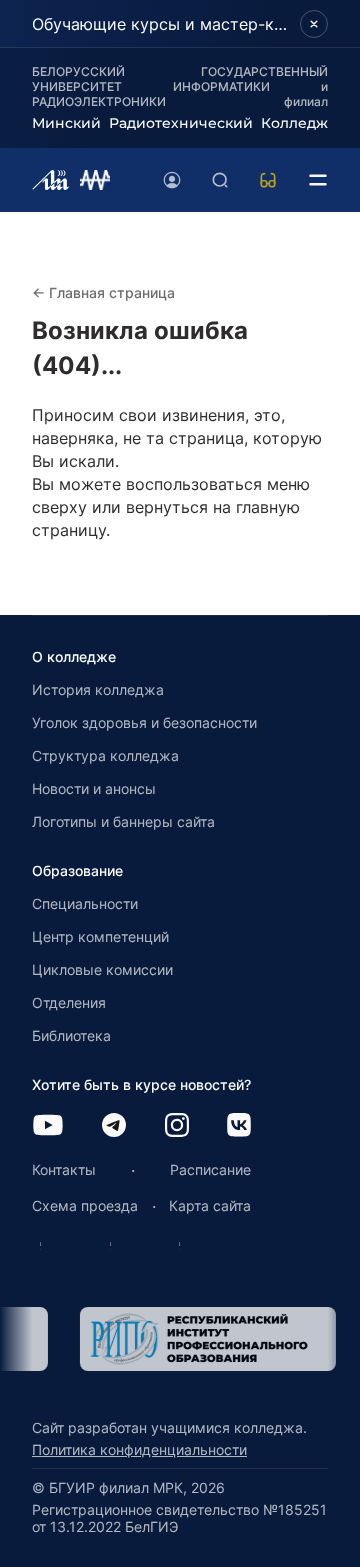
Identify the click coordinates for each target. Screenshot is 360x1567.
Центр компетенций (100, 936)
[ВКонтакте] (239, 1126)
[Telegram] (114, 1126)
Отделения (69, 1002)
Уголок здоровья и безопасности (144, 722)
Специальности (85, 903)
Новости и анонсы (94, 788)
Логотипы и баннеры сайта (123, 821)
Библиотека (71, 1035)
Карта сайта (210, 1205)
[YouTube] (48, 1126)
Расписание (210, 1169)
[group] (179, 1339)
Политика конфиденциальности (139, 1449)
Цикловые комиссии (102, 969)
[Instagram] (177, 1126)
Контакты (64, 1169)
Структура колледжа (105, 755)
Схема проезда (85, 1205)
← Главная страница (103, 292)
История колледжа (98, 689)
